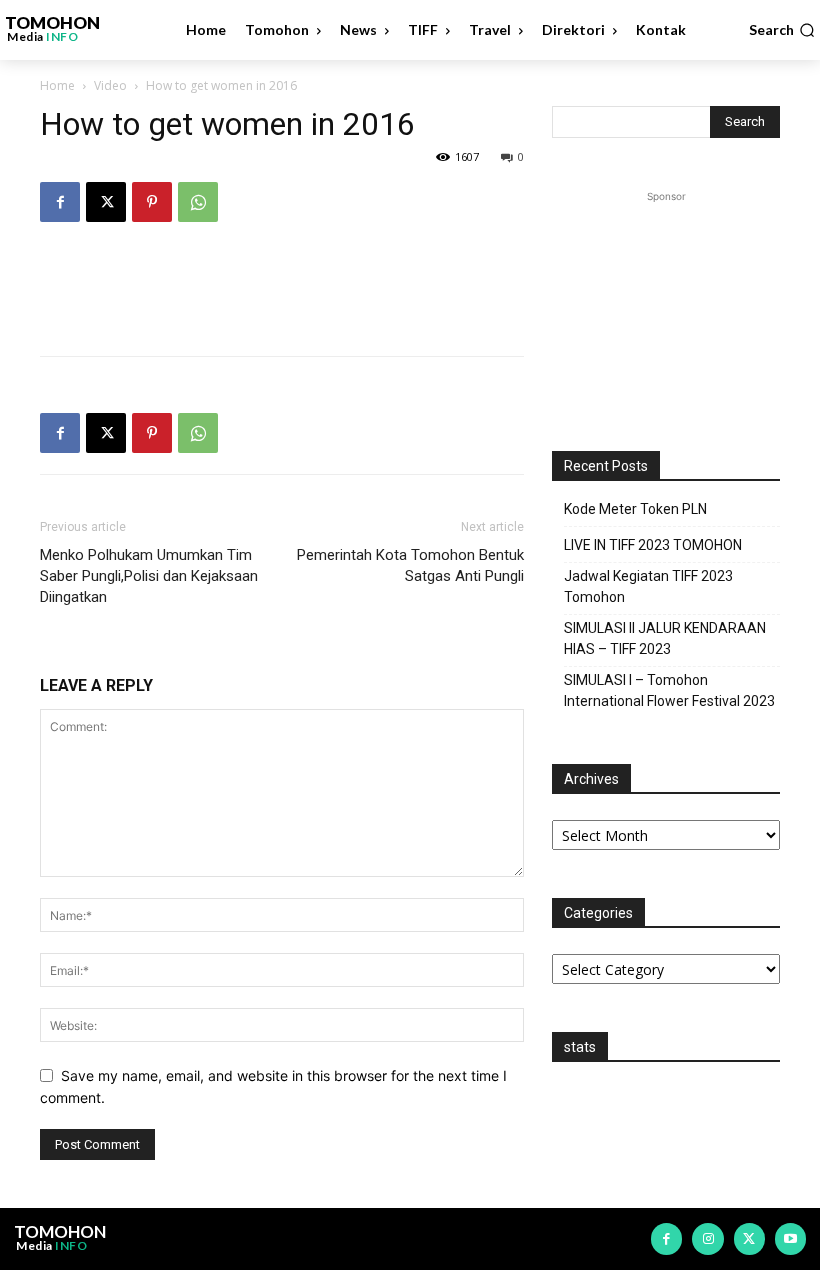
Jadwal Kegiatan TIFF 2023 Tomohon (648, 586)
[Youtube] (790, 1238)
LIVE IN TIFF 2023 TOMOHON (653, 545)
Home (57, 85)
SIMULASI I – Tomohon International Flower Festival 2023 (669, 690)
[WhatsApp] (198, 202)
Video (110, 85)
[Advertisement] (282, 289)
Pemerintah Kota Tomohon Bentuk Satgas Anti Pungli (410, 565)
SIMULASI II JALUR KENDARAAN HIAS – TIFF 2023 (665, 638)
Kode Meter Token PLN (635, 509)
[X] (106, 202)
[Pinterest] (152, 202)
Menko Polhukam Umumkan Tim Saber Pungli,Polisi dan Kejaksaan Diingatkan (149, 576)
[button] (782, 30)
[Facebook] (60, 202)
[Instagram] (707, 1238)
